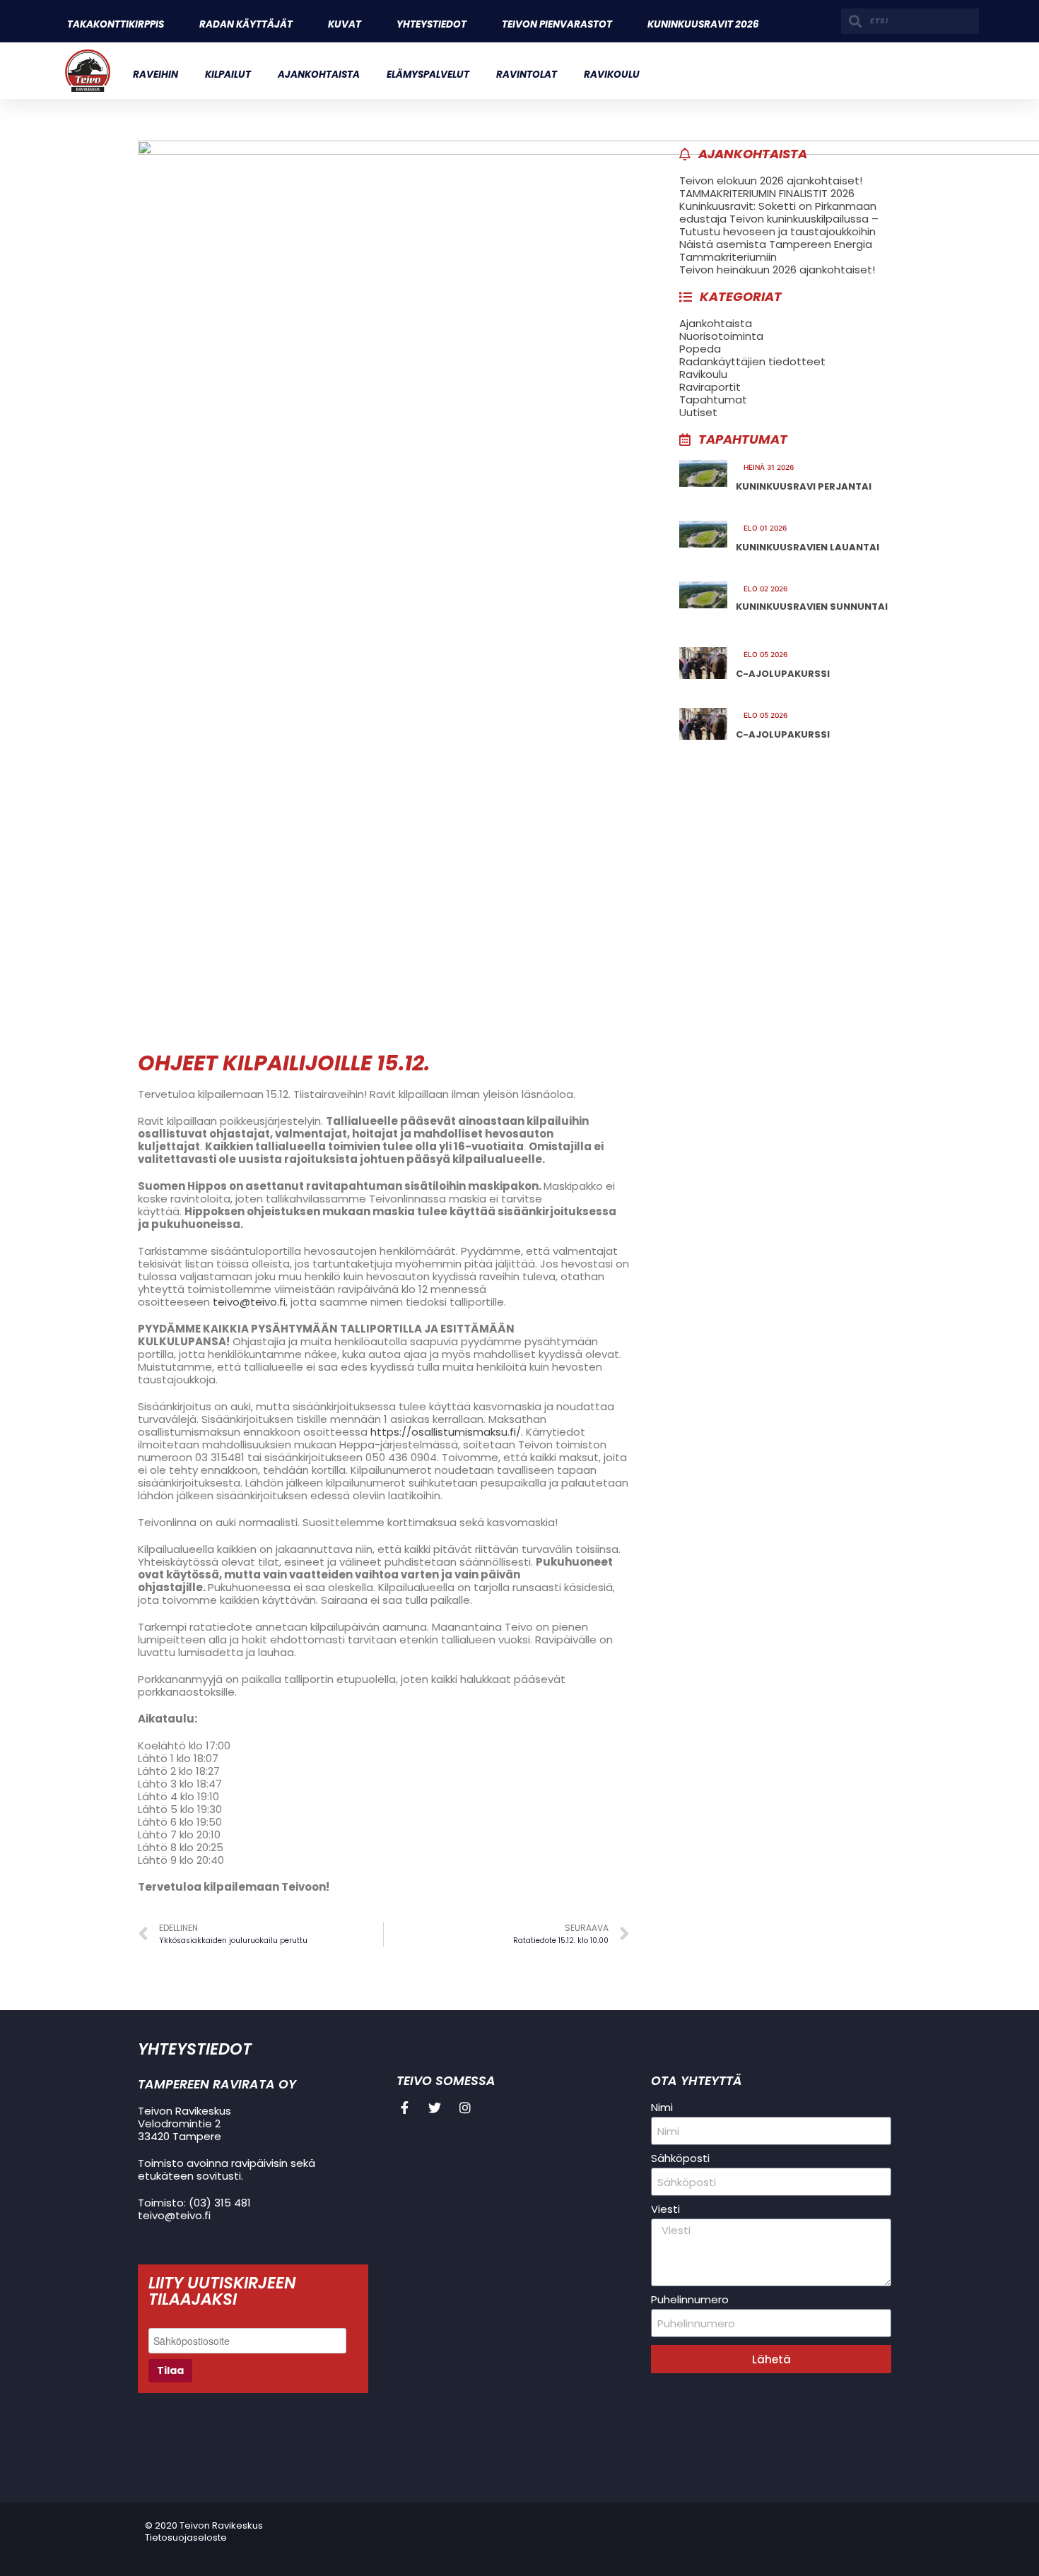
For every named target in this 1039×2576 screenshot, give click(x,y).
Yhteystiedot (432, 24)
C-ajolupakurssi (783, 674)
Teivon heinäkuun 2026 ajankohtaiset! (777, 270)
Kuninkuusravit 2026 (703, 24)
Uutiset (698, 412)
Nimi (662, 2108)
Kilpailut (228, 75)
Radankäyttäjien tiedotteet (752, 361)
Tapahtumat (713, 400)
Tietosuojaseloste (186, 2537)
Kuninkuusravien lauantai (808, 547)
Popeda (700, 349)
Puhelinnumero (690, 2300)
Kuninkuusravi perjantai (804, 486)
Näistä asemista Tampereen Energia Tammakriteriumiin (776, 250)
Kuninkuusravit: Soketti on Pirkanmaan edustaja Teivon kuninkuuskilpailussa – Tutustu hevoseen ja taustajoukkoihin (779, 219)
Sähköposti (680, 2158)
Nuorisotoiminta (721, 336)
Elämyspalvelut (428, 75)
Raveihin (155, 75)
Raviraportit (710, 387)
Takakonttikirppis (116, 24)
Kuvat (345, 24)
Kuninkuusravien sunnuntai (812, 607)
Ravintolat (527, 75)
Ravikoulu (612, 75)
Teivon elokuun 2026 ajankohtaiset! (771, 181)
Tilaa (170, 2370)
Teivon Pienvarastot (557, 24)
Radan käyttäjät (246, 24)
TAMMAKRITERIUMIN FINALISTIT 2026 (767, 193)
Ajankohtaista (319, 75)
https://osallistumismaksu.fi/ (446, 1432)
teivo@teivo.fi (249, 1302)
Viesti (665, 2209)
